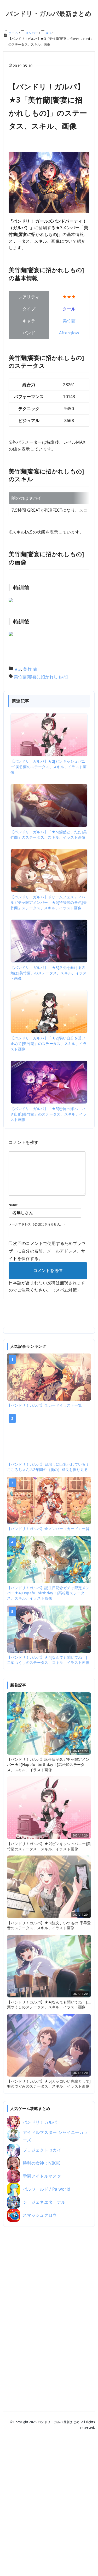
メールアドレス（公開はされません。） (38, 1224)
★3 (17, 669)
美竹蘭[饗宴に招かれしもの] (41, 677)
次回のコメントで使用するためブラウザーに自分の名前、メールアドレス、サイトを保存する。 (47, 1251)
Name (13, 1205)
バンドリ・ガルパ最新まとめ (49, 13)
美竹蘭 (69, 321)
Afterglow (69, 333)
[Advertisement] (49, 2312)
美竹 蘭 (30, 669)
